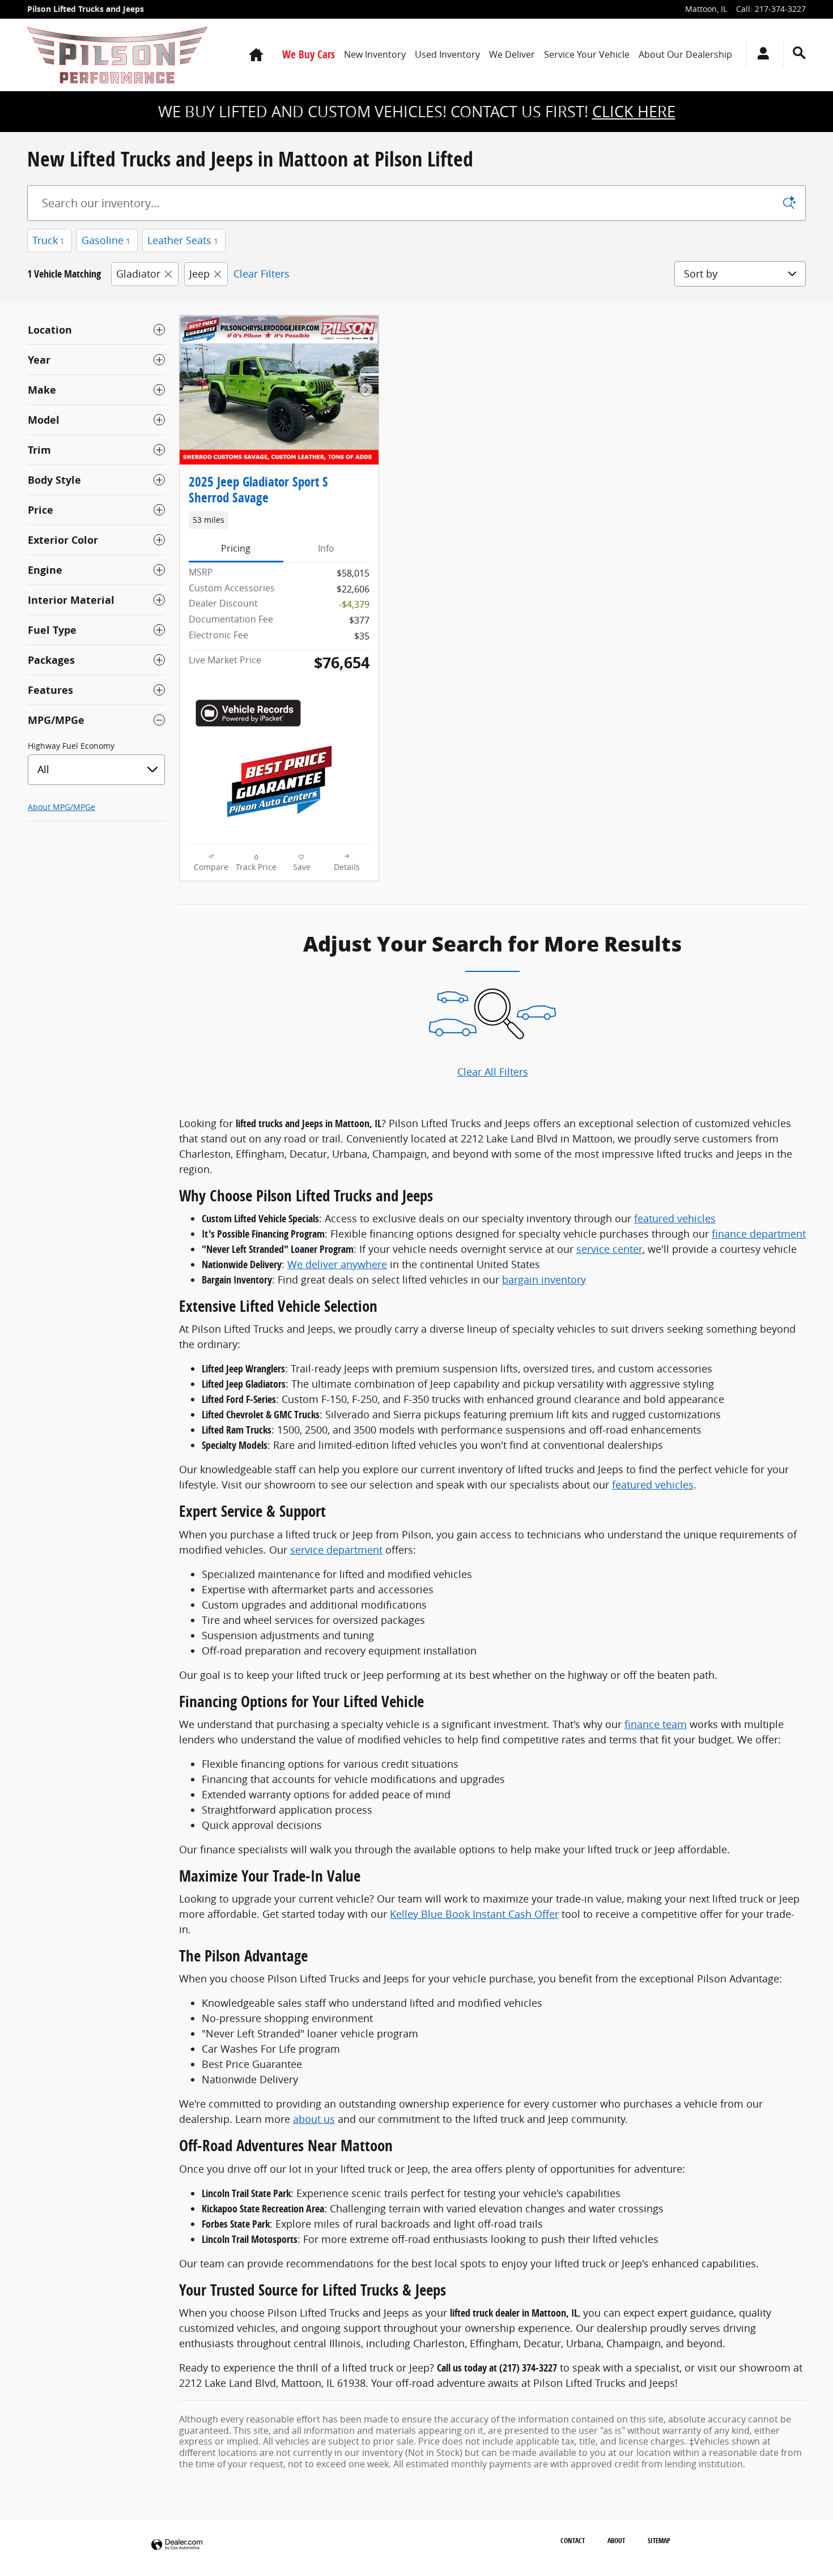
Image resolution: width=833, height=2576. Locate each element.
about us (314, 2119)
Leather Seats (183, 240)
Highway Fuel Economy (71, 746)
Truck (48, 240)
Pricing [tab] (236, 548)
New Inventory (375, 54)
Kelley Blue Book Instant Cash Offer (474, 1914)
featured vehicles (675, 1218)
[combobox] (96, 770)
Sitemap (659, 2541)
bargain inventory (544, 1280)
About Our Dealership (685, 54)
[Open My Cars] (760, 55)
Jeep (199, 274)
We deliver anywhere (337, 1264)
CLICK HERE (634, 112)
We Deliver (512, 54)
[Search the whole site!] (799, 53)
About (616, 2541)
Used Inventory (447, 54)
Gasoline (106, 240)
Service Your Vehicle (587, 54)
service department (336, 1550)
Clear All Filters (493, 1072)
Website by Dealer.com (177, 2545)
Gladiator (138, 274)
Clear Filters (262, 274)
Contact (573, 2541)
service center (609, 1249)
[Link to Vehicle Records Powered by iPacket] (248, 713)
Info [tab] (326, 548)
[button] (279, 520)
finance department (759, 1234)
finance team (656, 1724)
